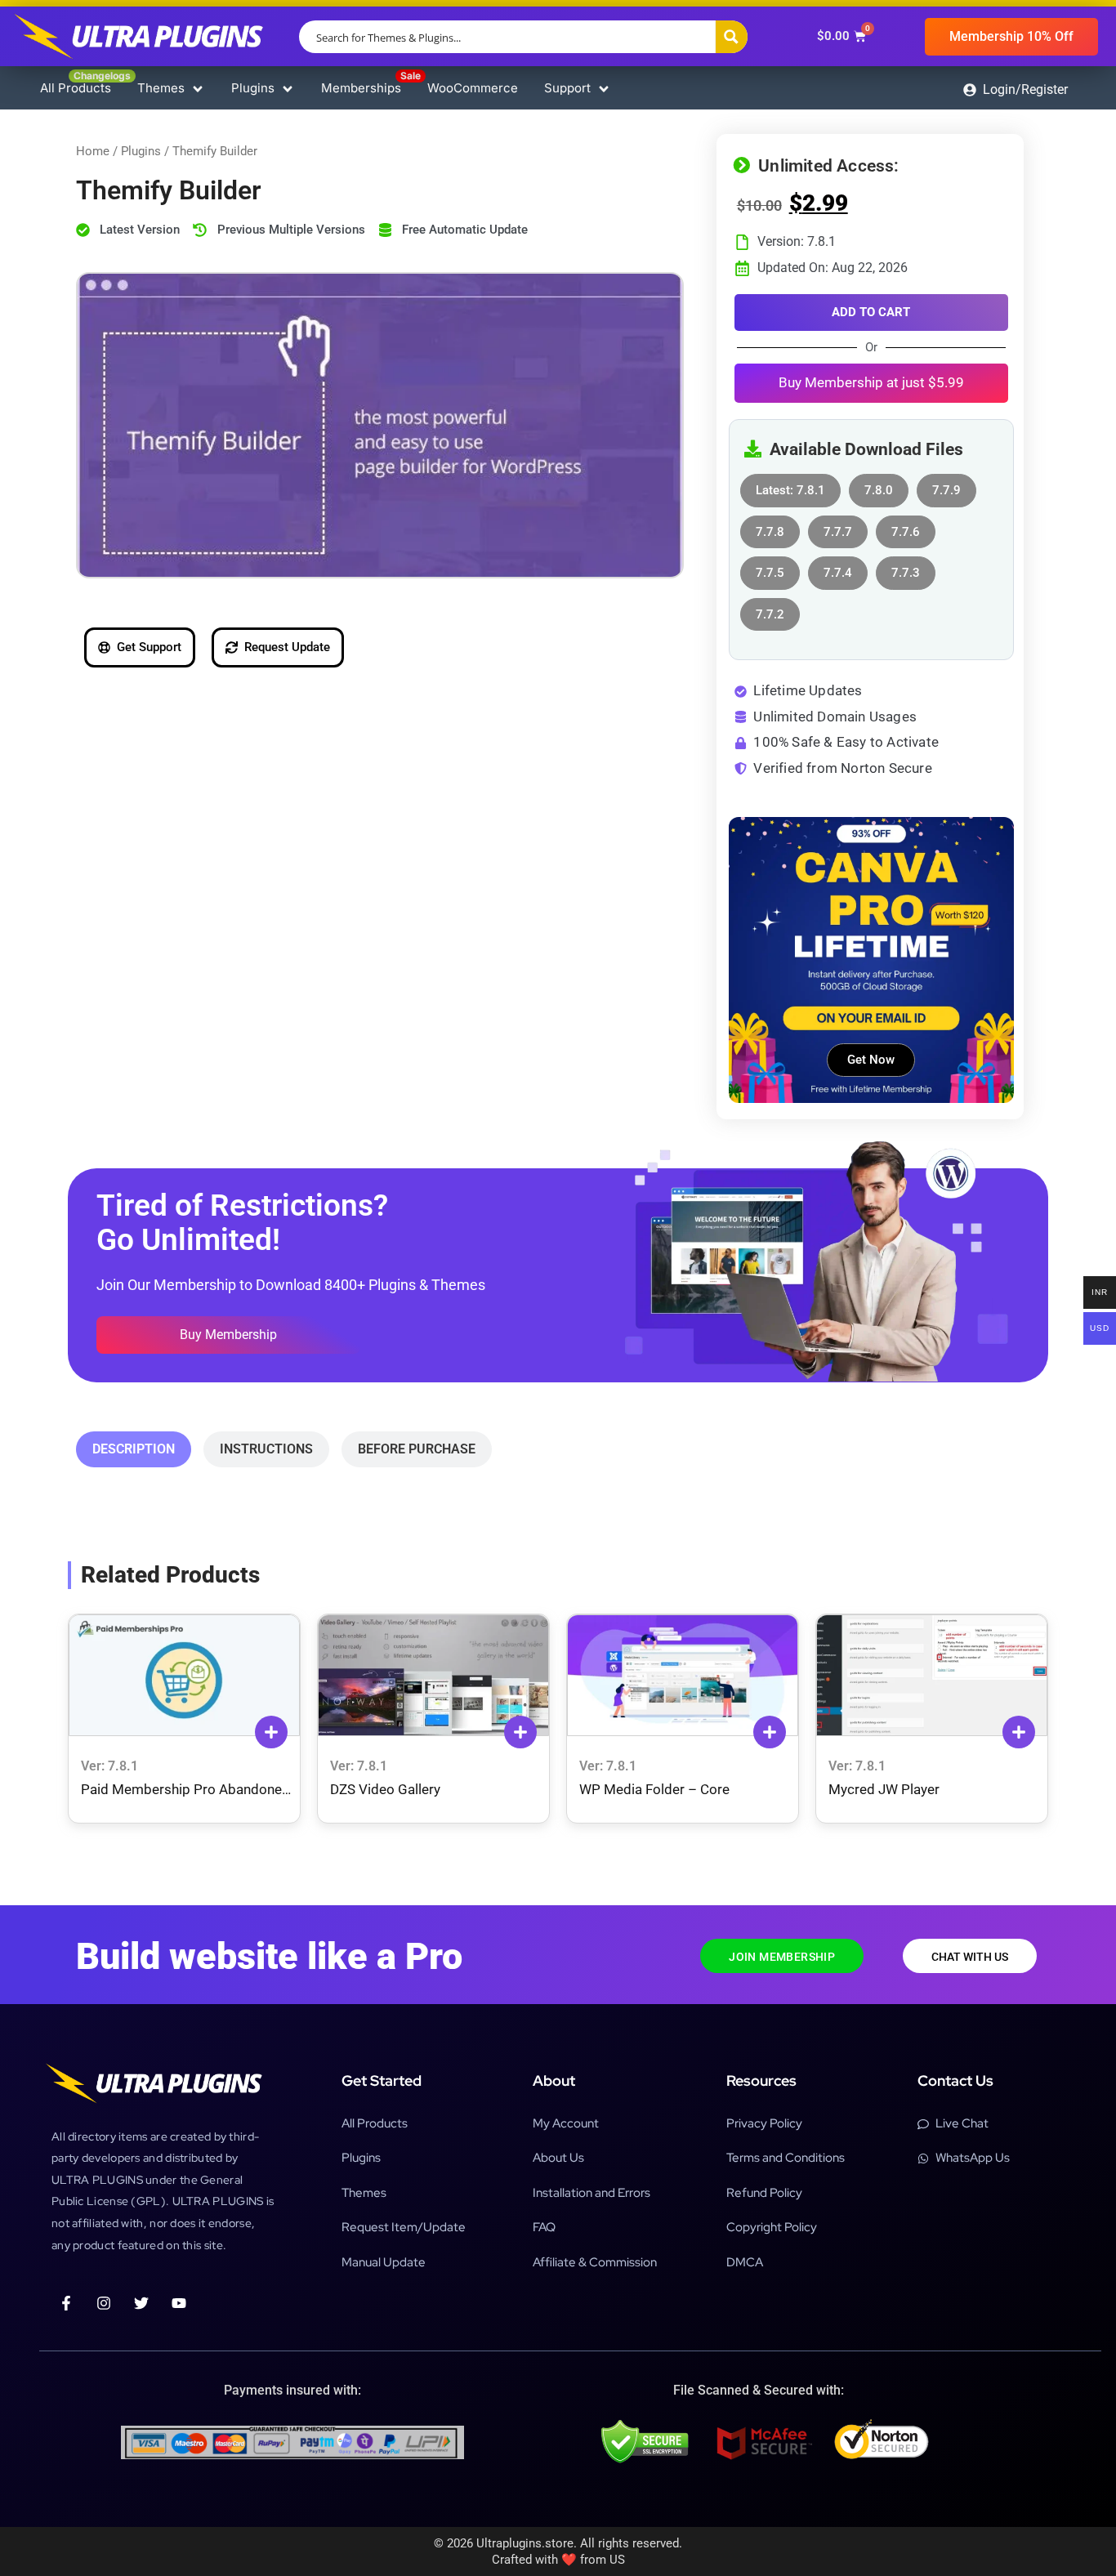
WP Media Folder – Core (654, 1789)
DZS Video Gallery (385, 1789)
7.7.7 (838, 527)
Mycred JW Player (884, 1789)
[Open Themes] (198, 89)
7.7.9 (946, 486)
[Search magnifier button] (731, 37)
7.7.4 (838, 568)
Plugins (141, 151)
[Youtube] (179, 2303)
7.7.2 (770, 610)
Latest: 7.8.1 (790, 486)
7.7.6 (906, 527)
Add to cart (871, 312)
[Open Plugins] (288, 89)
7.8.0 (879, 486)
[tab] (134, 1449)
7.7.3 (906, 568)
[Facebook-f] (66, 2303)
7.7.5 (770, 568)
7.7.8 (770, 527)
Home (93, 151)
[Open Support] (604, 89)
